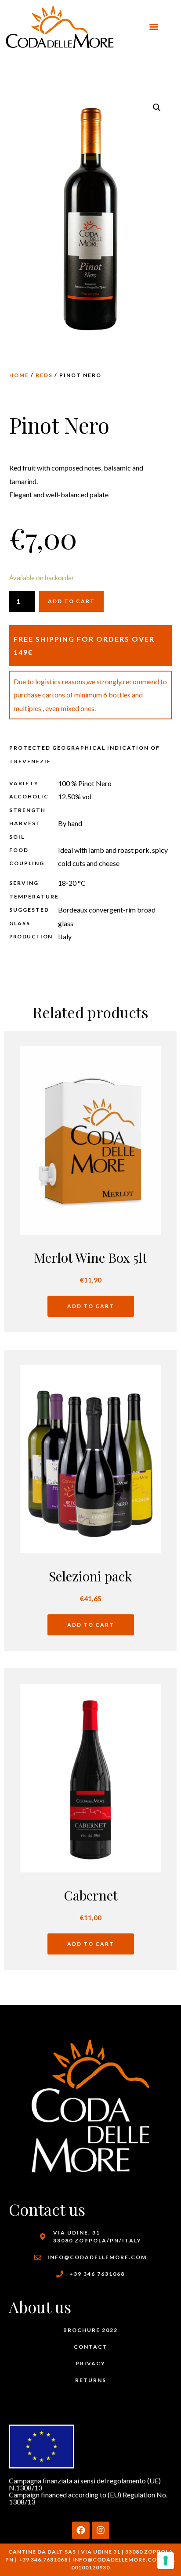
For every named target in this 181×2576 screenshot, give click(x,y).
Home (19, 375)
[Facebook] (81, 2530)
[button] (154, 27)
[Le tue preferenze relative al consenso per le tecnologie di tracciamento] (166, 2561)
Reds (44, 375)
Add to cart (71, 601)
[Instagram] (101, 2530)
